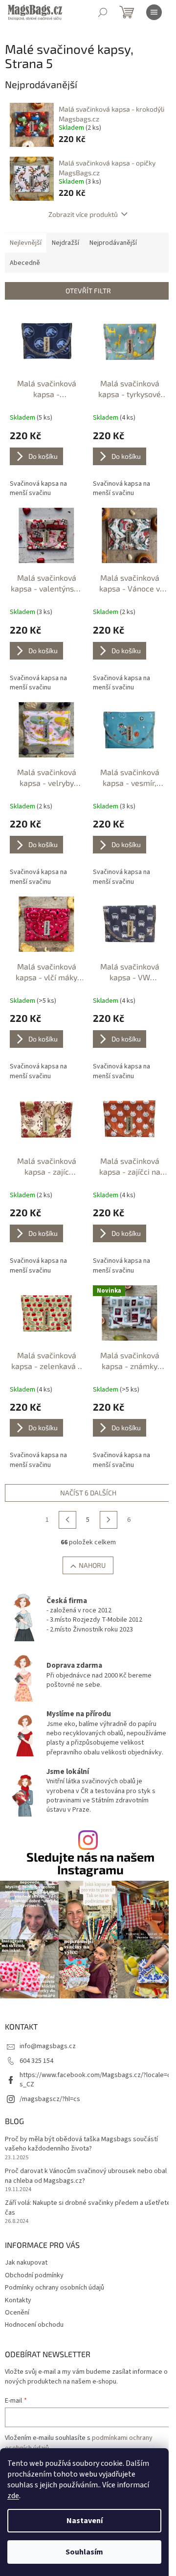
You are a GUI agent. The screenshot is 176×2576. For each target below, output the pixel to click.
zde (13, 2496)
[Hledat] (103, 12)
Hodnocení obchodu (34, 2325)
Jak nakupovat (26, 2263)
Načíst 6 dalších (88, 1493)
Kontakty (18, 2300)
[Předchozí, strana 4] (67, 1520)
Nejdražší (66, 243)
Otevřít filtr (88, 291)
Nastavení (85, 2521)
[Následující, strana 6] (109, 1520)
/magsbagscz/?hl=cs (50, 2099)
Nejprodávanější (113, 243)
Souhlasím (84, 2552)
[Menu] (154, 12)
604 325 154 (36, 2061)
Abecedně (25, 263)
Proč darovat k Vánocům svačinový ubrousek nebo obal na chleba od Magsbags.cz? (86, 2176)
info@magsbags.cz (48, 2046)
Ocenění (17, 2313)
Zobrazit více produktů (83, 214)
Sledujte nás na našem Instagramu (90, 1863)
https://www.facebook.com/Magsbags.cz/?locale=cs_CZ (95, 2080)
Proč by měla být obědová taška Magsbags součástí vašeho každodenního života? (81, 2144)
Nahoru (92, 1565)
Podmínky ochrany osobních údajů (55, 2288)
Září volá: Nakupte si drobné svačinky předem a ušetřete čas (88, 2208)
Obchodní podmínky (34, 2275)
